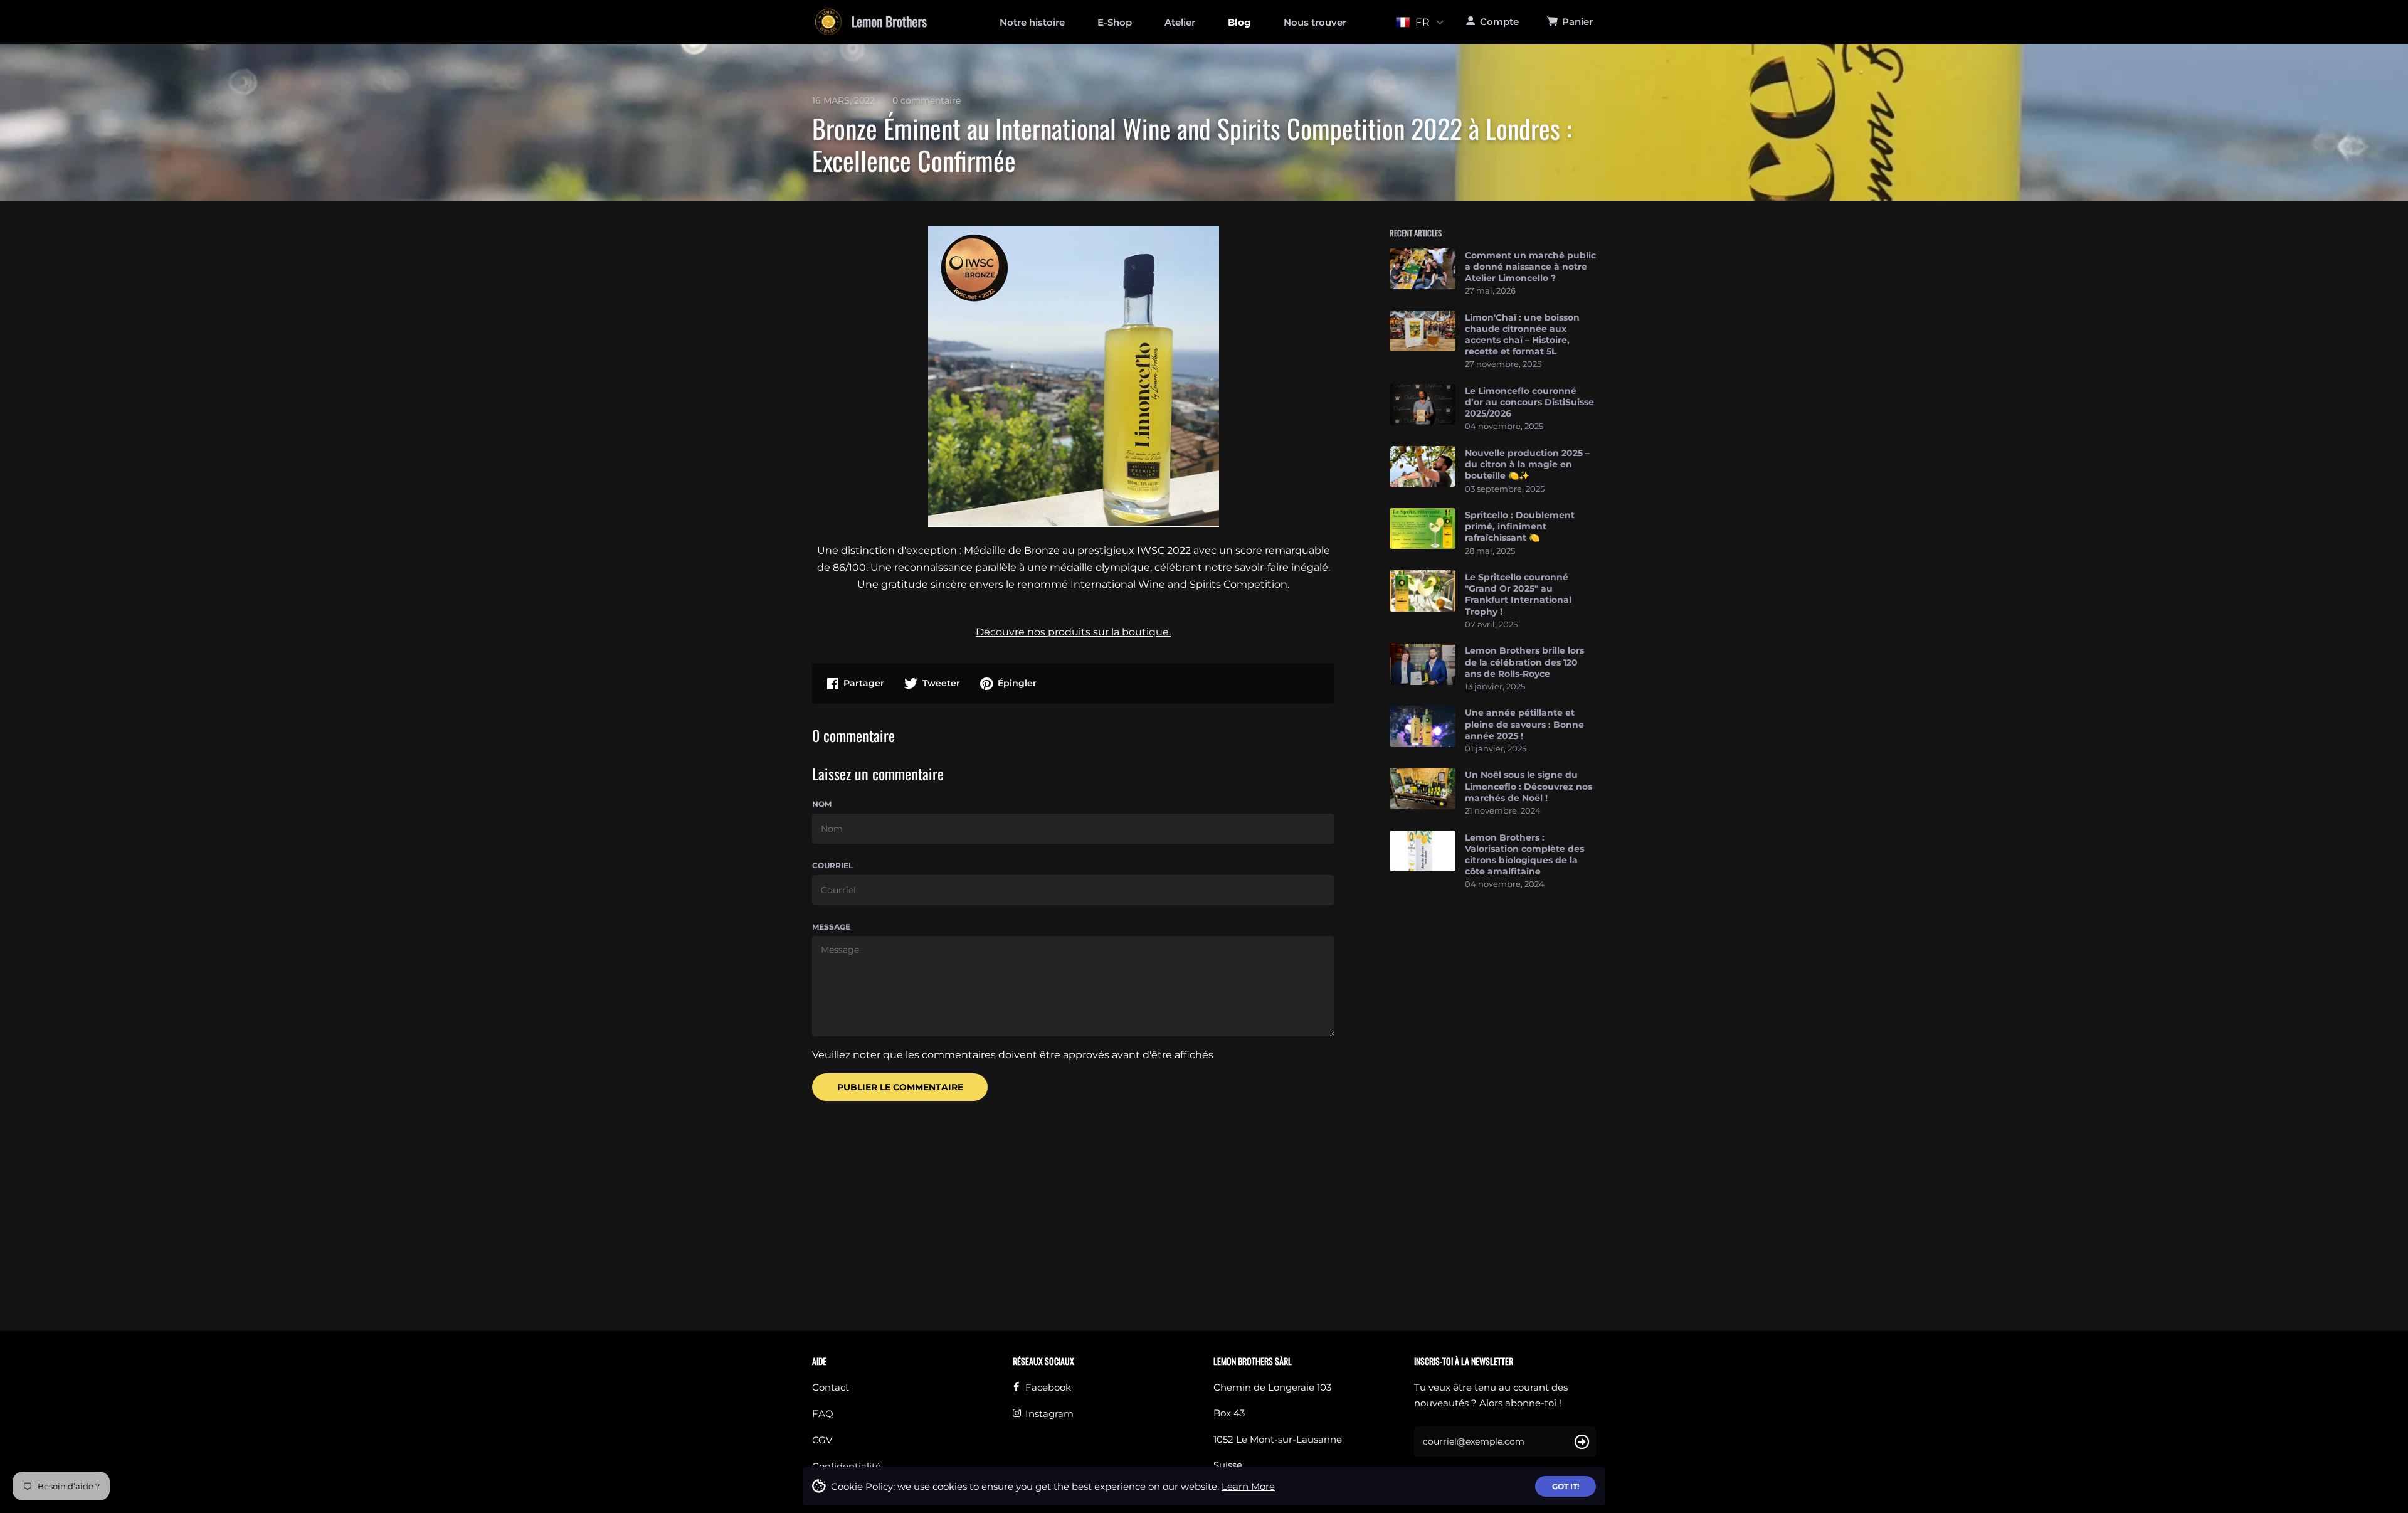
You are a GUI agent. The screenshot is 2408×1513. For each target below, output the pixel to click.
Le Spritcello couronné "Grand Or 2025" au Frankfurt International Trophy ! (1518, 594)
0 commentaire (927, 100)
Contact (831, 1387)
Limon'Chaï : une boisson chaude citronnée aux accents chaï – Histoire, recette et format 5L (1522, 335)
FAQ (823, 1414)
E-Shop (1115, 22)
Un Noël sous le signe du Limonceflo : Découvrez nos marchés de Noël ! (1529, 786)
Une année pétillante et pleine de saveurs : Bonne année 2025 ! (1524, 724)
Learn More (1248, 1486)
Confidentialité (847, 1466)
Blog (1239, 22)
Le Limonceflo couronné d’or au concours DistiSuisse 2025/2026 (1529, 402)
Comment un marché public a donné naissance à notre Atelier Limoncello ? (1530, 267)
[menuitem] (1032, 22)
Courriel (832, 865)
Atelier (1180, 22)
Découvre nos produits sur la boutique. (1073, 632)
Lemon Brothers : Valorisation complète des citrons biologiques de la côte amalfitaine (1524, 855)
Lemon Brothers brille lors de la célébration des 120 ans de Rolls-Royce (1524, 662)
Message (831, 927)
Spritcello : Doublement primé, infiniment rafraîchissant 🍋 (1520, 526)
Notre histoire (1032, 22)
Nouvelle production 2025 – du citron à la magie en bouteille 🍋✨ (1527, 464)
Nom (822, 804)
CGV (822, 1440)
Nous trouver (1315, 22)
